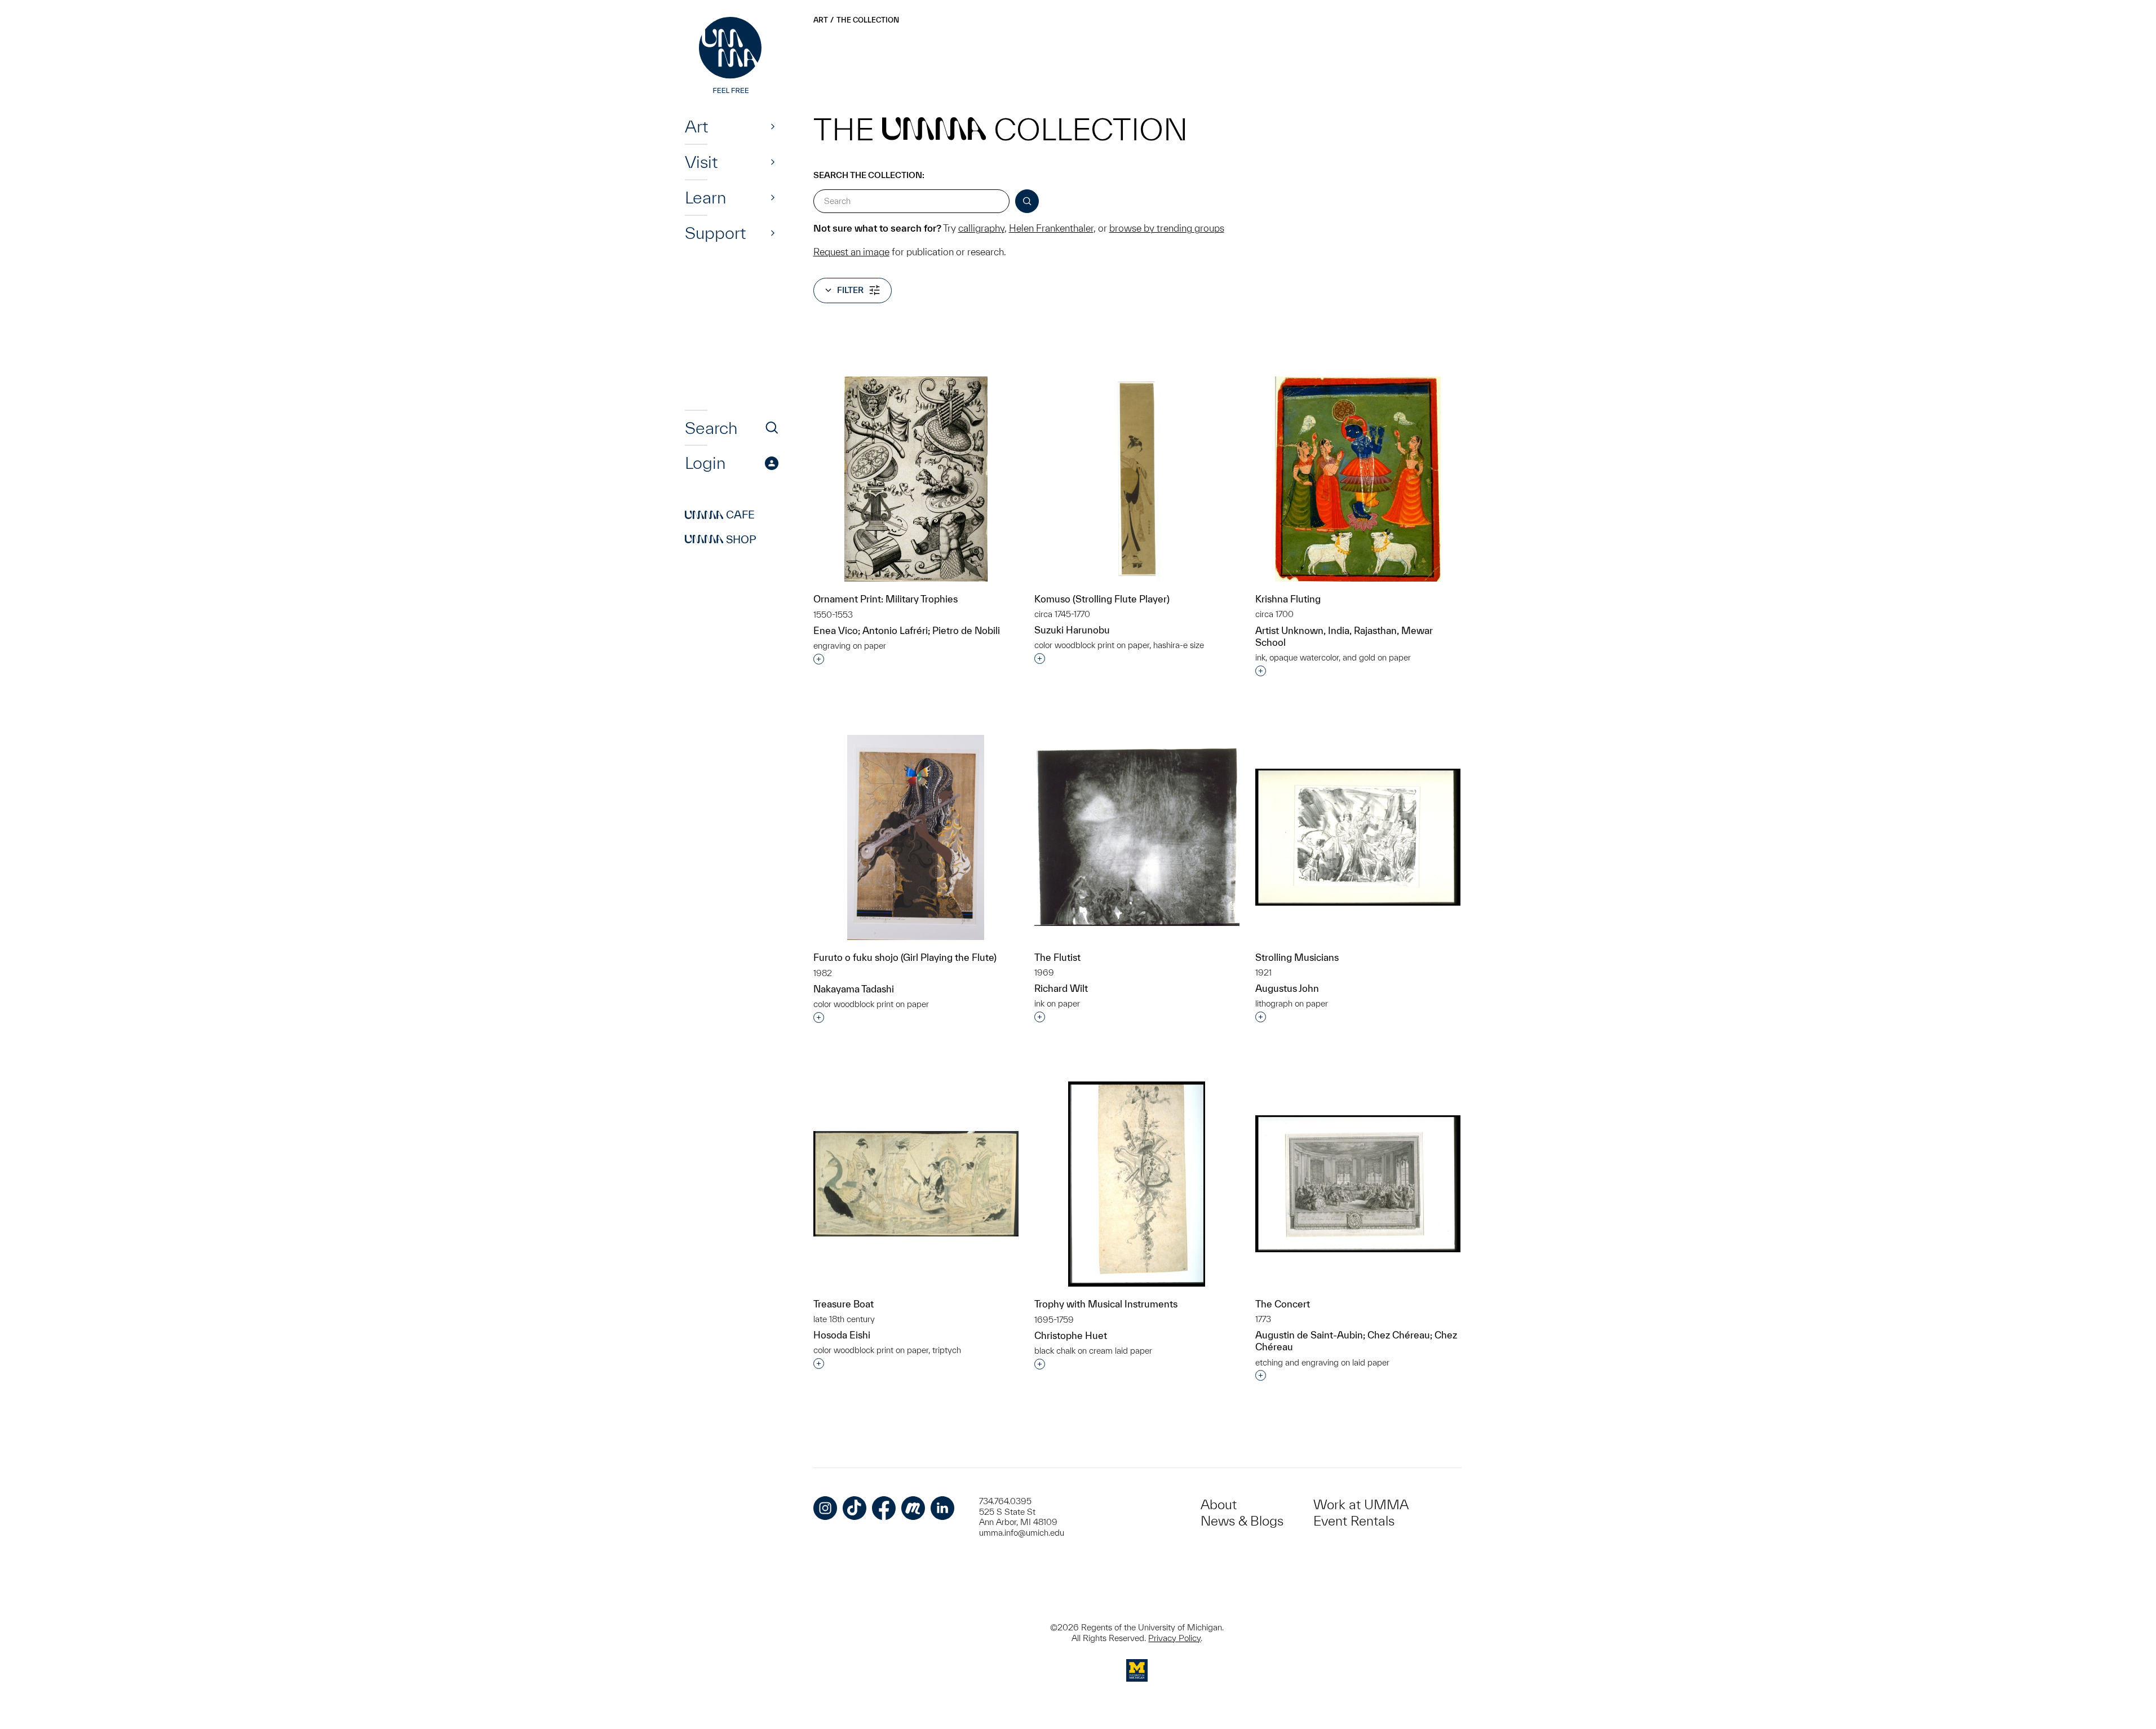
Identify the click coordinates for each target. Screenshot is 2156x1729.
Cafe (720, 515)
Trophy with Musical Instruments (1106, 1304)
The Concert (1283, 1304)
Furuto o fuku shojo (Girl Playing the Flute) (905, 957)
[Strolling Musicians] (1358, 837)
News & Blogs (1242, 1521)
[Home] (732, 56)
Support (715, 233)
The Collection (868, 20)
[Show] (773, 126)
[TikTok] (855, 1508)
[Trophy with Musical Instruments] (1137, 1184)
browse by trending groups (1167, 228)
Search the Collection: (869, 175)
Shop (721, 539)
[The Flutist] (1137, 837)
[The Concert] (1358, 1184)
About (1219, 1504)
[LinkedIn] (942, 1508)
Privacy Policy (1174, 1638)
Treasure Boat (844, 1304)
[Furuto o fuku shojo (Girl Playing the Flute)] (916, 838)
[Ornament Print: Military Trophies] (916, 479)
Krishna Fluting (1288, 599)
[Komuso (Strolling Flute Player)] (1137, 479)
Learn (705, 197)
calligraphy (981, 228)
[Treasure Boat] (916, 1184)
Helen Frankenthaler (1051, 228)
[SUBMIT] (1027, 201)
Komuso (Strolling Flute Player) (1102, 599)
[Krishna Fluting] (1358, 479)
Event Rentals (1354, 1521)
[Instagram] (825, 1508)
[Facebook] (884, 1508)
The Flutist (1057, 957)
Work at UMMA (1361, 1504)
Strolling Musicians (1297, 957)
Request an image (851, 252)
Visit (701, 162)
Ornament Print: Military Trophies (886, 599)
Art (696, 126)
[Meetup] (913, 1508)
